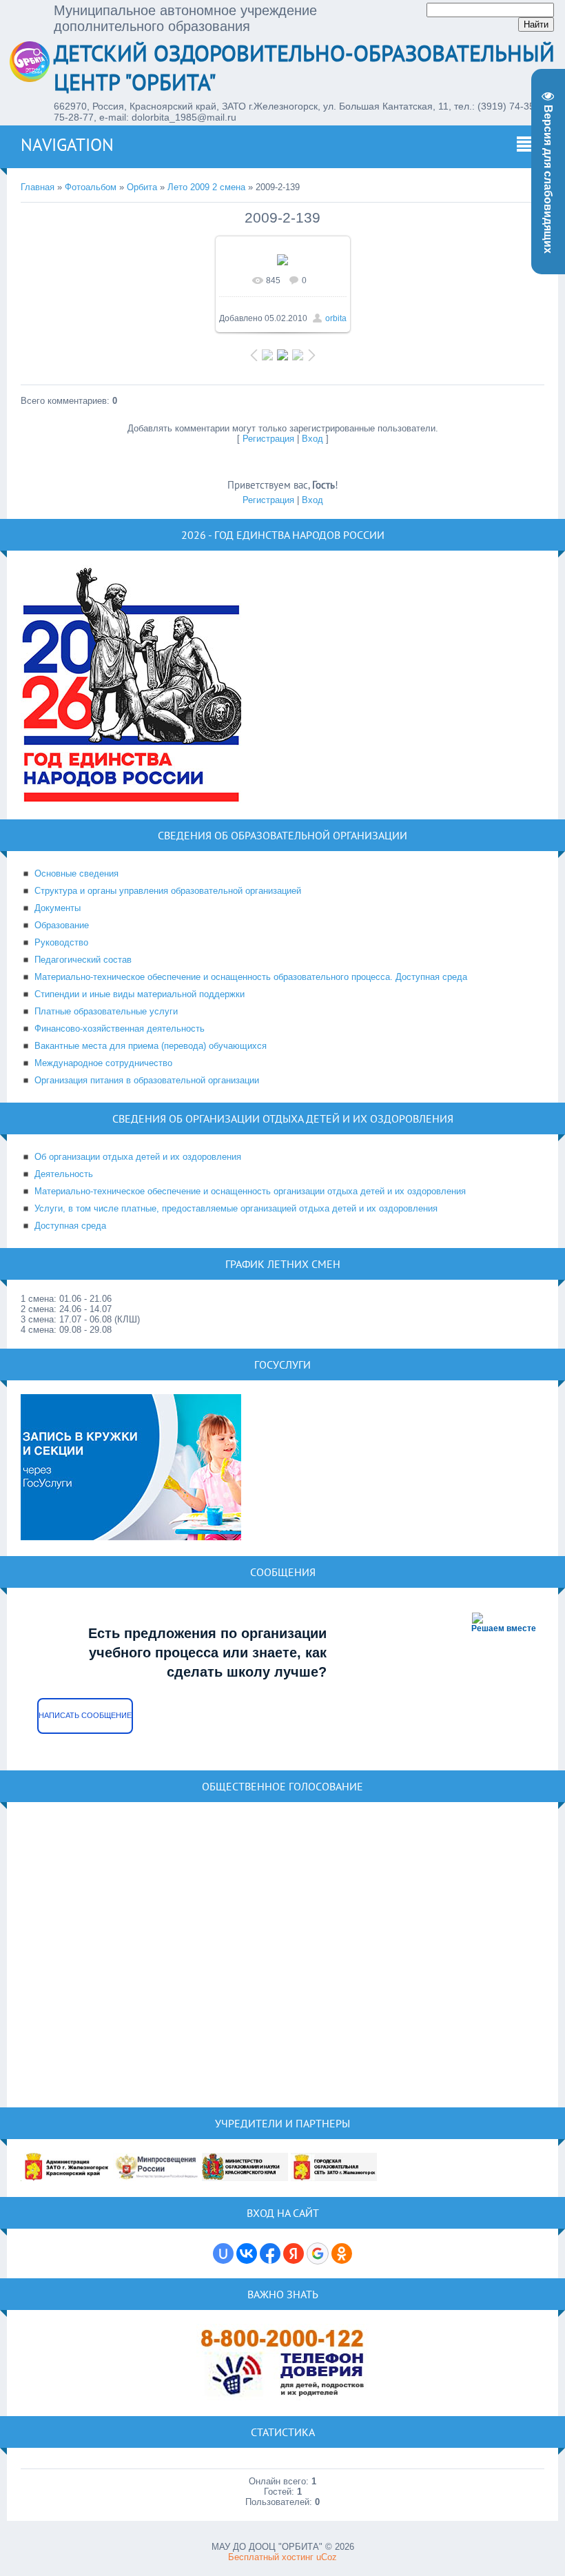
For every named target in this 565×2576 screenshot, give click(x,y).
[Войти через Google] (318, 2253)
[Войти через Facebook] (270, 2253)
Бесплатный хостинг (271, 2557)
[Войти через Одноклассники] (342, 2253)
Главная (38, 187)
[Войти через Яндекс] (294, 2253)
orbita (336, 318)
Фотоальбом (91, 187)
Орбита (142, 187)
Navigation (67, 145)
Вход (312, 439)
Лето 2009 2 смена (206, 187)
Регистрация (268, 439)
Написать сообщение (85, 1715)
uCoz (327, 2557)
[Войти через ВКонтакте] (247, 2253)
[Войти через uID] (223, 2253)
